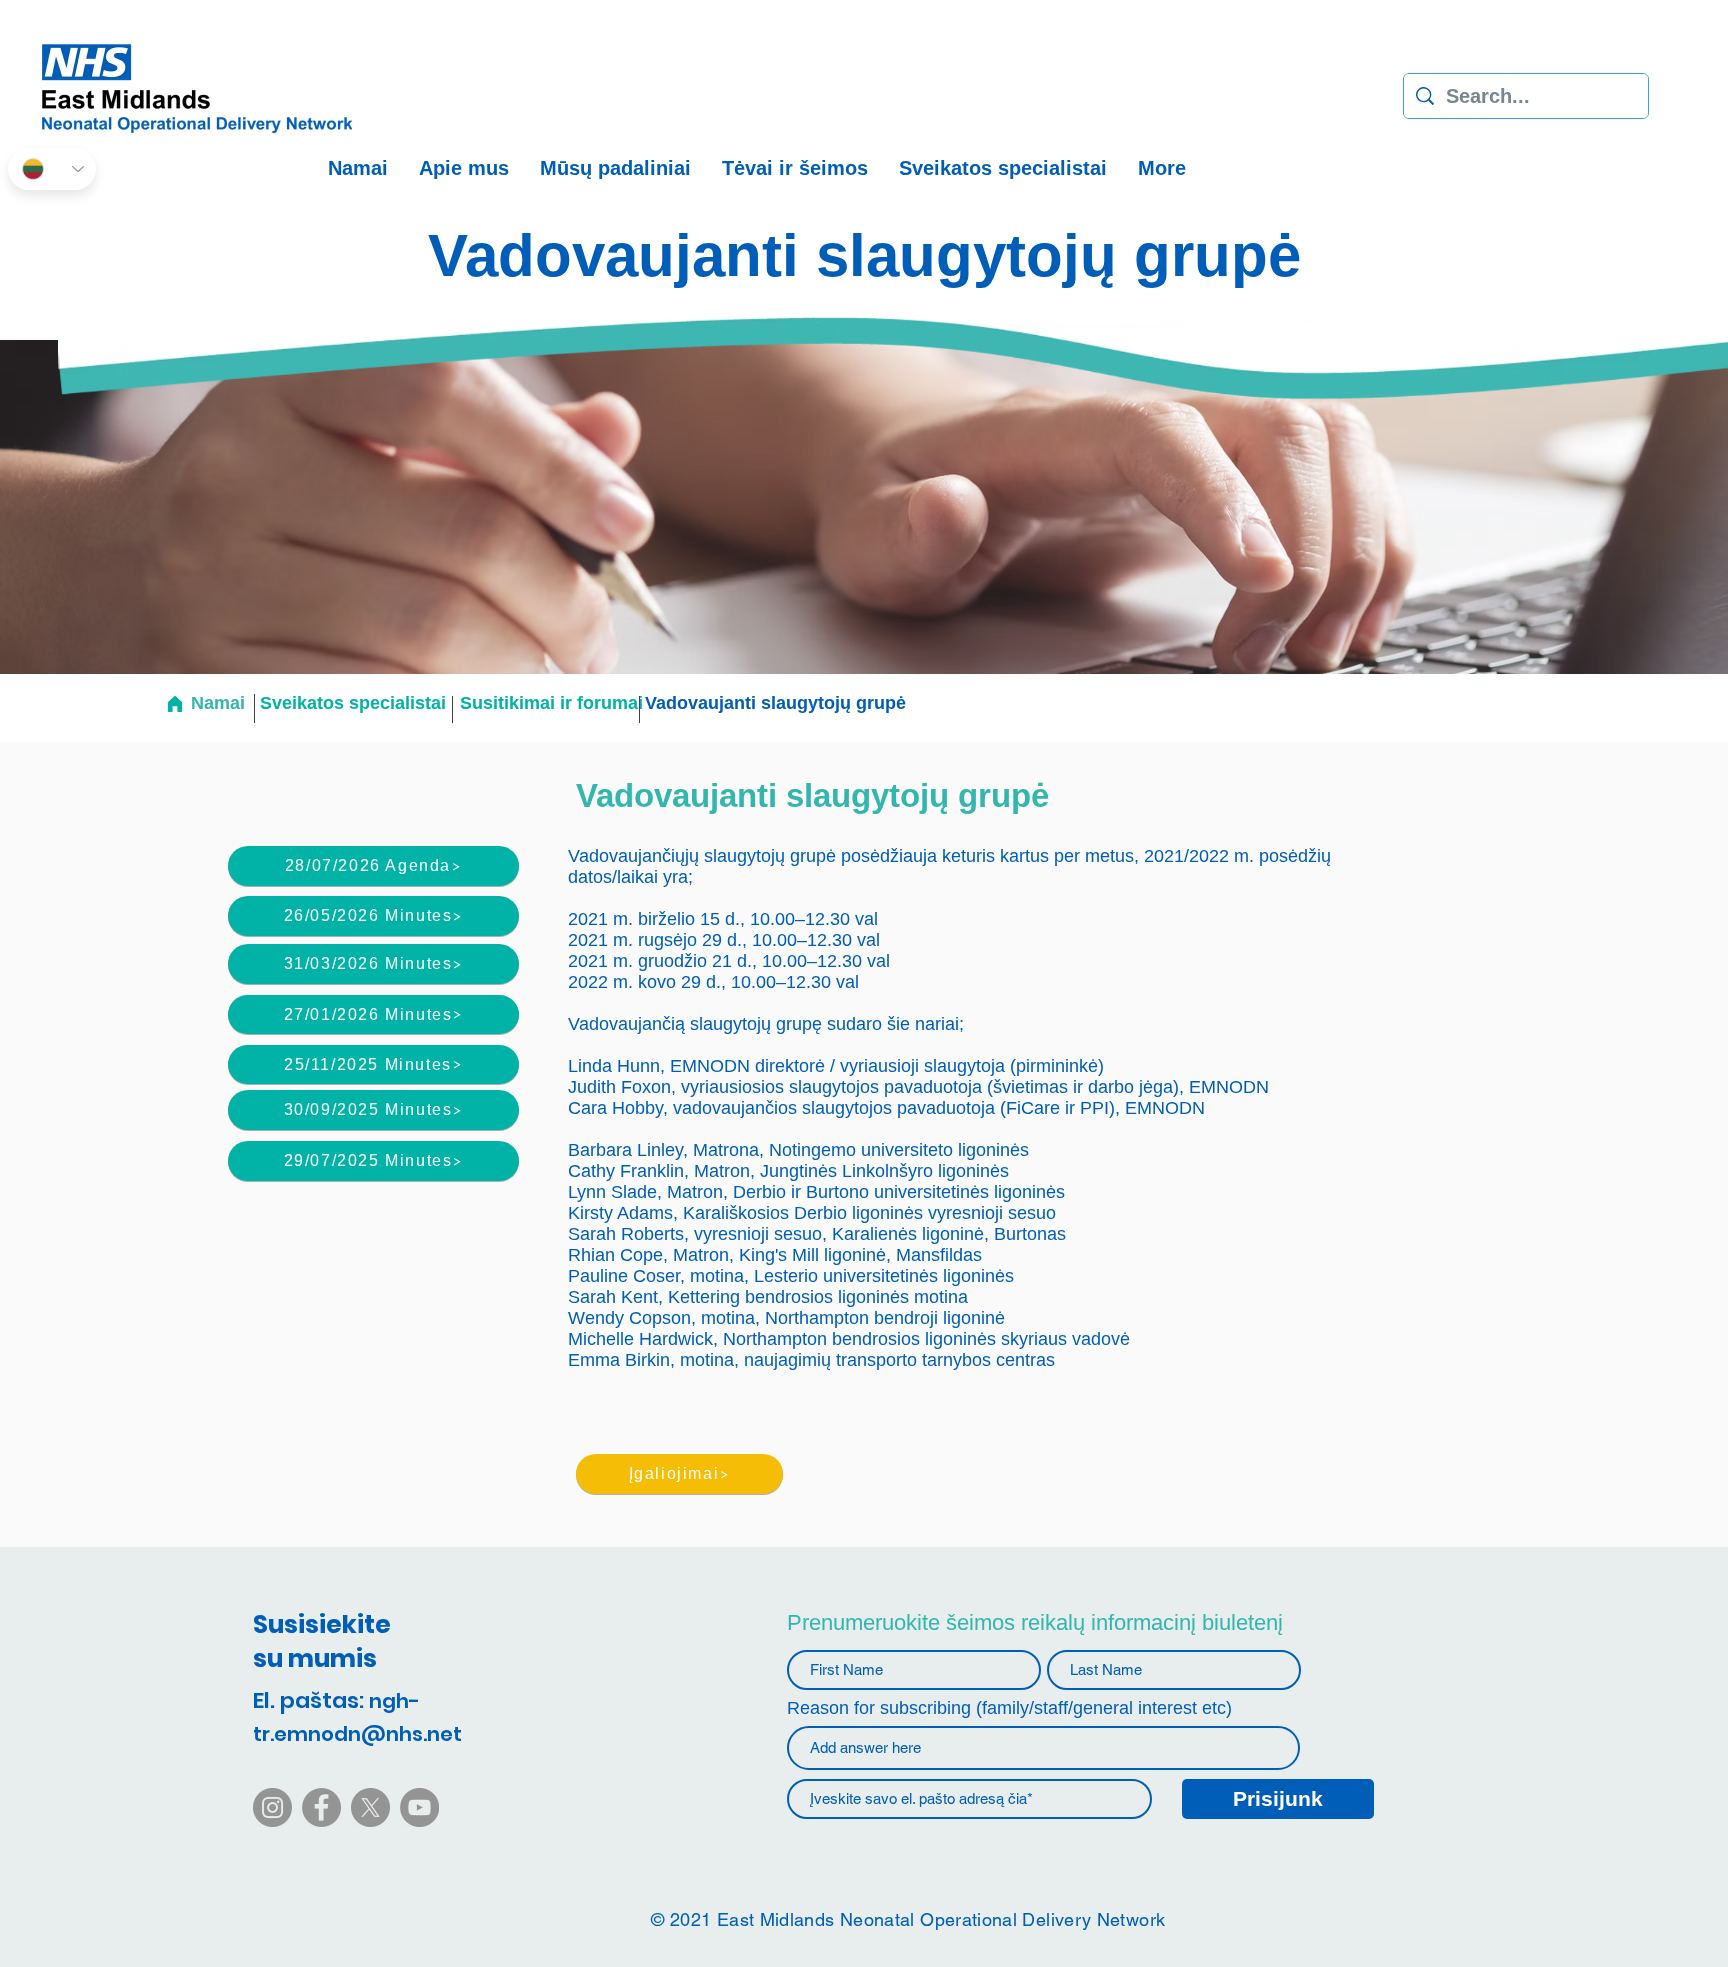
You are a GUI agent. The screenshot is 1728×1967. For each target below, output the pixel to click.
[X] (370, 1807)
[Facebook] (321, 1807)
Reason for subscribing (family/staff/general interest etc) (1009, 1708)
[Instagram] (272, 1807)
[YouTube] (419, 1807)
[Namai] (174, 703)
